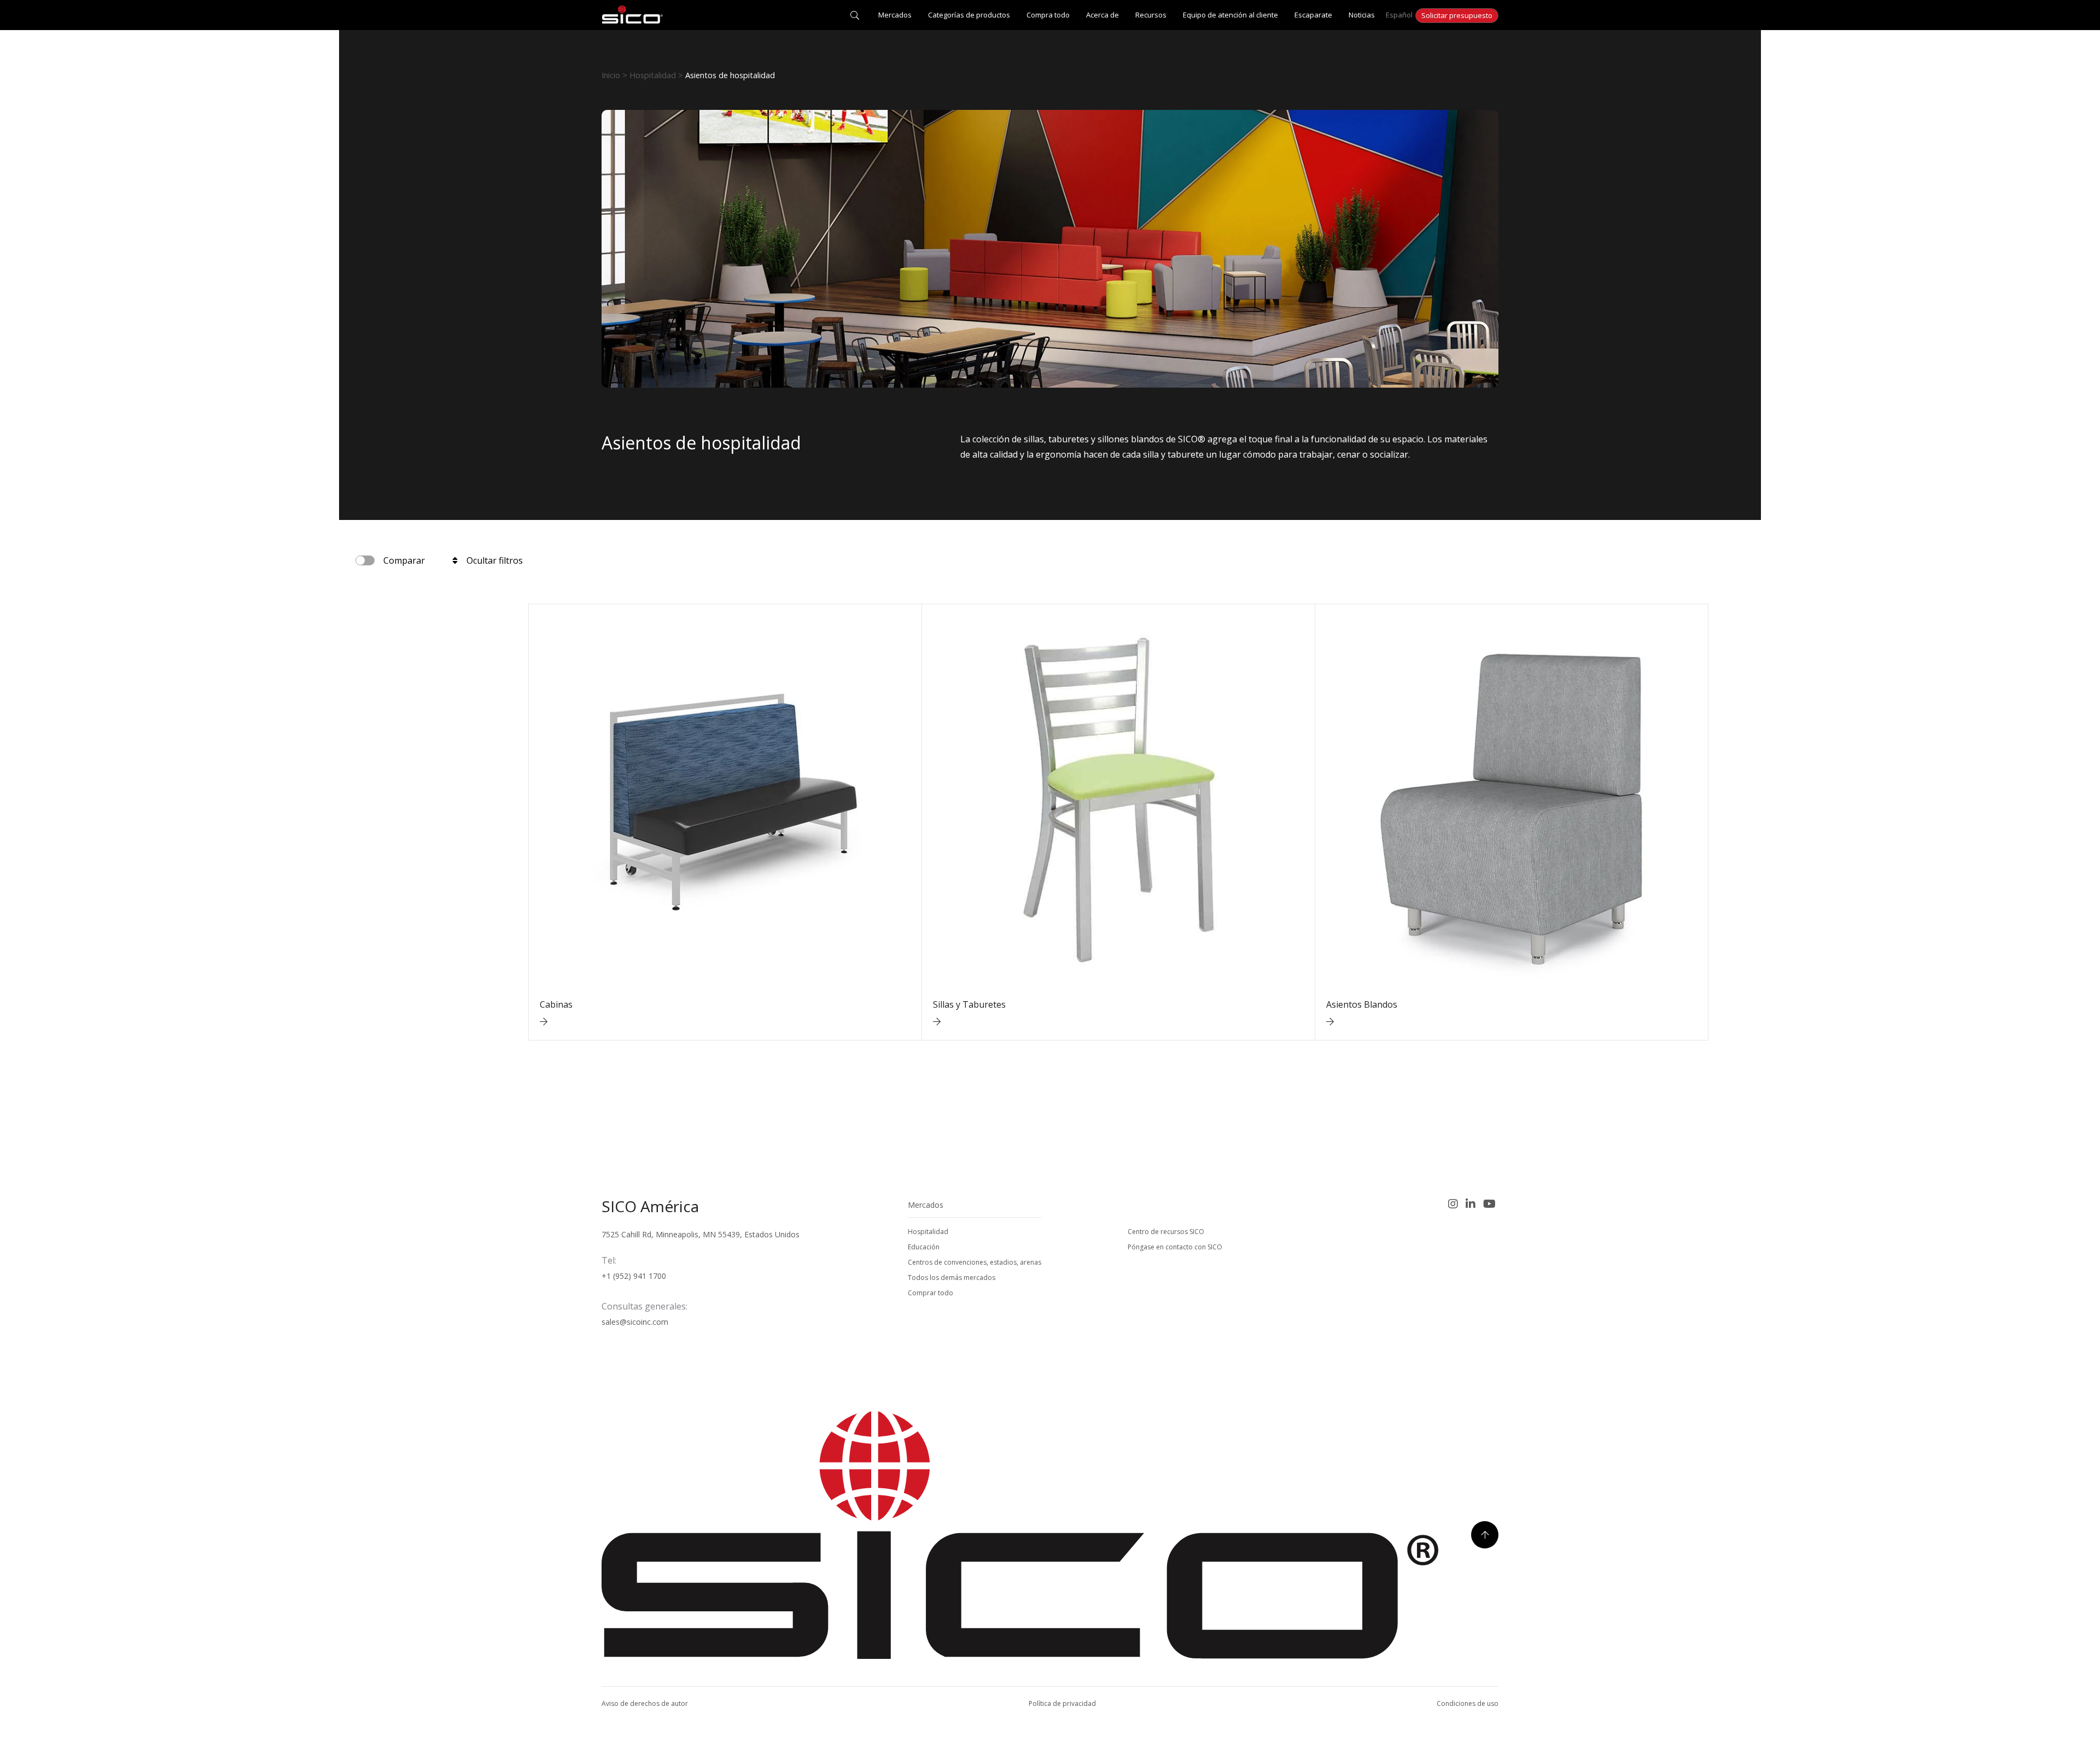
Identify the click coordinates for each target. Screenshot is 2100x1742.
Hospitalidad (653, 75)
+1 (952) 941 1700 (634, 1276)
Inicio (611, 75)
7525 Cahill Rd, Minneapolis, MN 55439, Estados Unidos (701, 1234)
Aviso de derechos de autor (645, 1703)
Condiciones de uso (1468, 1703)
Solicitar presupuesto (1457, 15)
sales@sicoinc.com (635, 1322)
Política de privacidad (1062, 1703)
